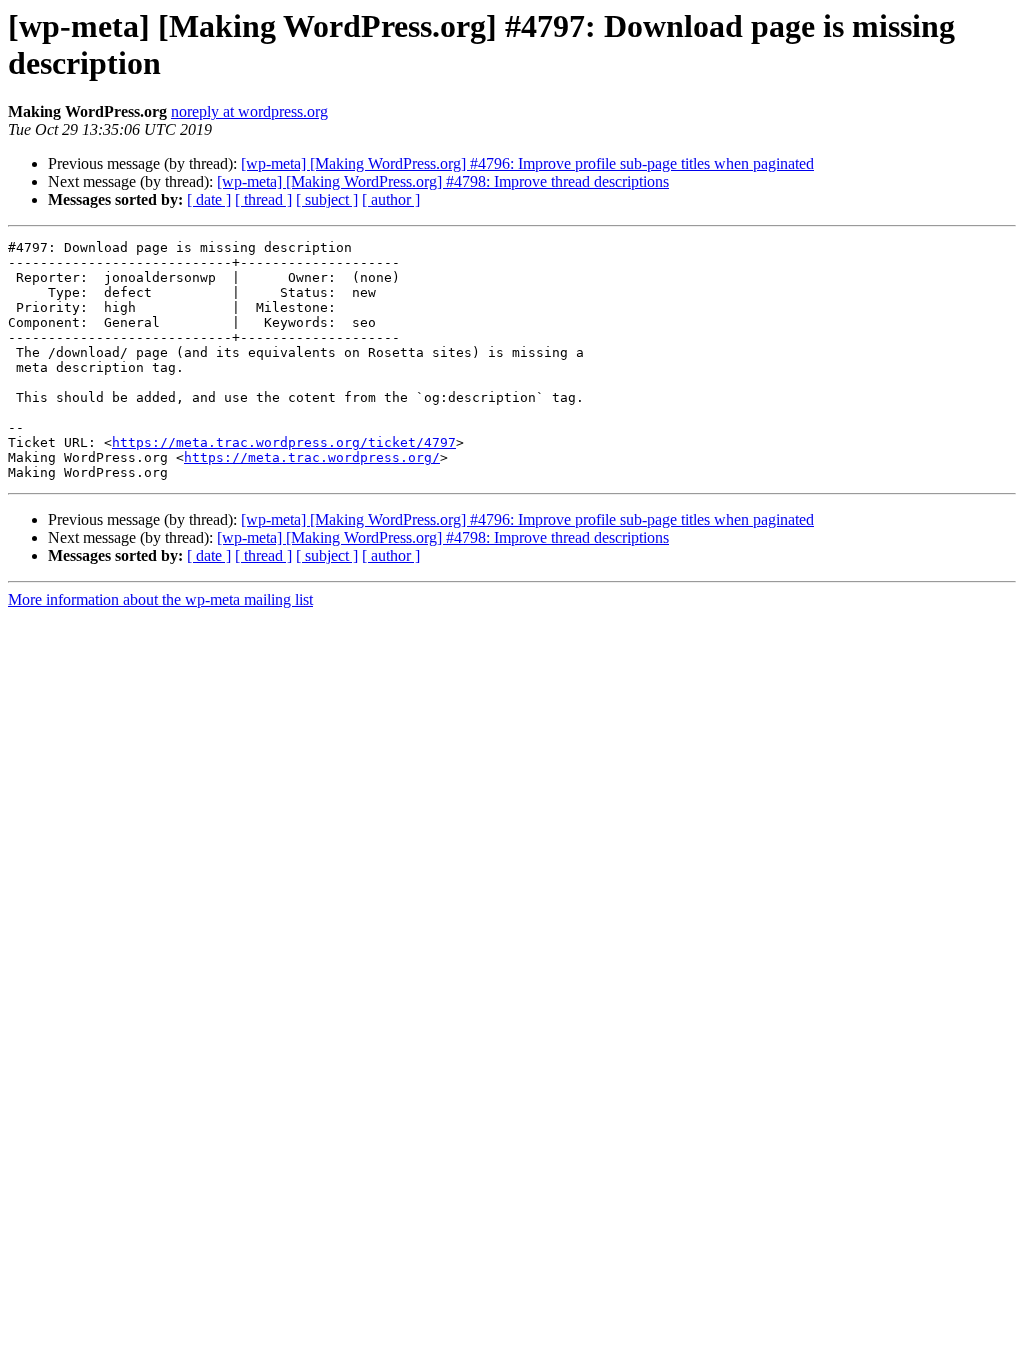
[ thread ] (263, 199)
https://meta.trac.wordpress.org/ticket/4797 (284, 442)
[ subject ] (327, 199)
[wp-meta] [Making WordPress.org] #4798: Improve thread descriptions (443, 181)
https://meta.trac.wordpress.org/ (312, 457)
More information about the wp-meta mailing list (160, 599)
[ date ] (209, 199)
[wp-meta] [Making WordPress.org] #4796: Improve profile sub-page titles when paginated (527, 163)
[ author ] (391, 199)
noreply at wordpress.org (249, 111)
